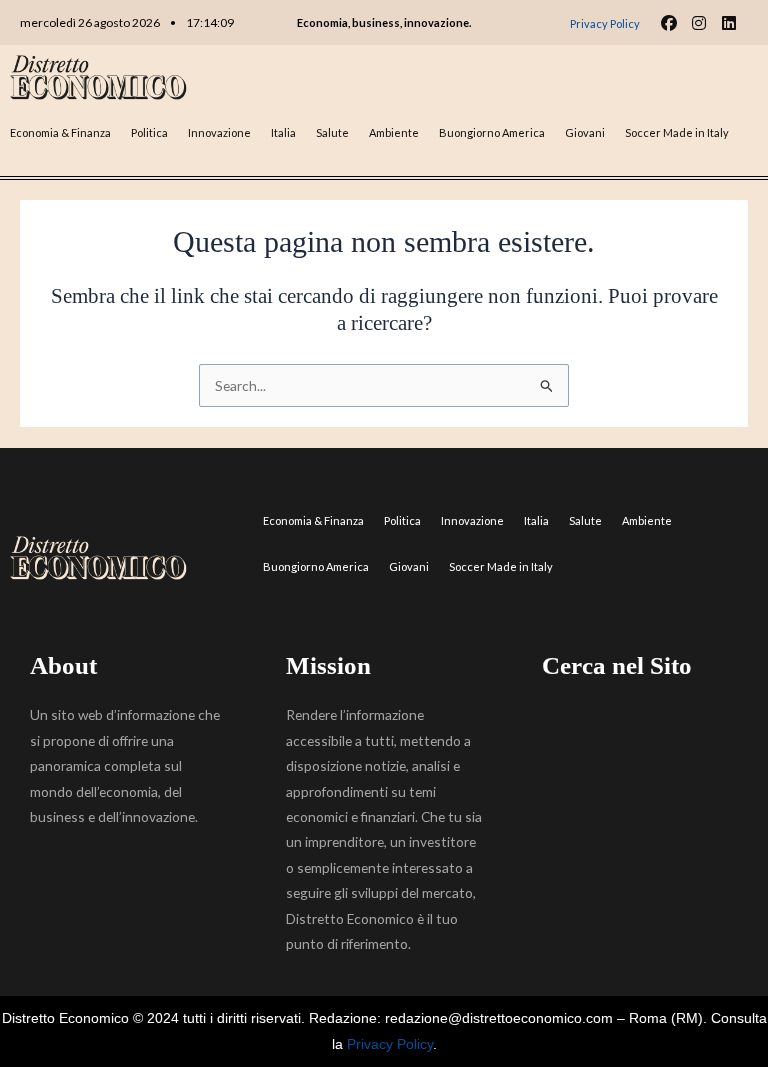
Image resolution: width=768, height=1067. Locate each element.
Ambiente (394, 132)
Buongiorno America (492, 132)
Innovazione (219, 132)
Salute (332, 132)
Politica (149, 132)
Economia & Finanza (60, 132)
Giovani (585, 132)
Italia (283, 132)
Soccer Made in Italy (677, 132)
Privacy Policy (390, 1044)
